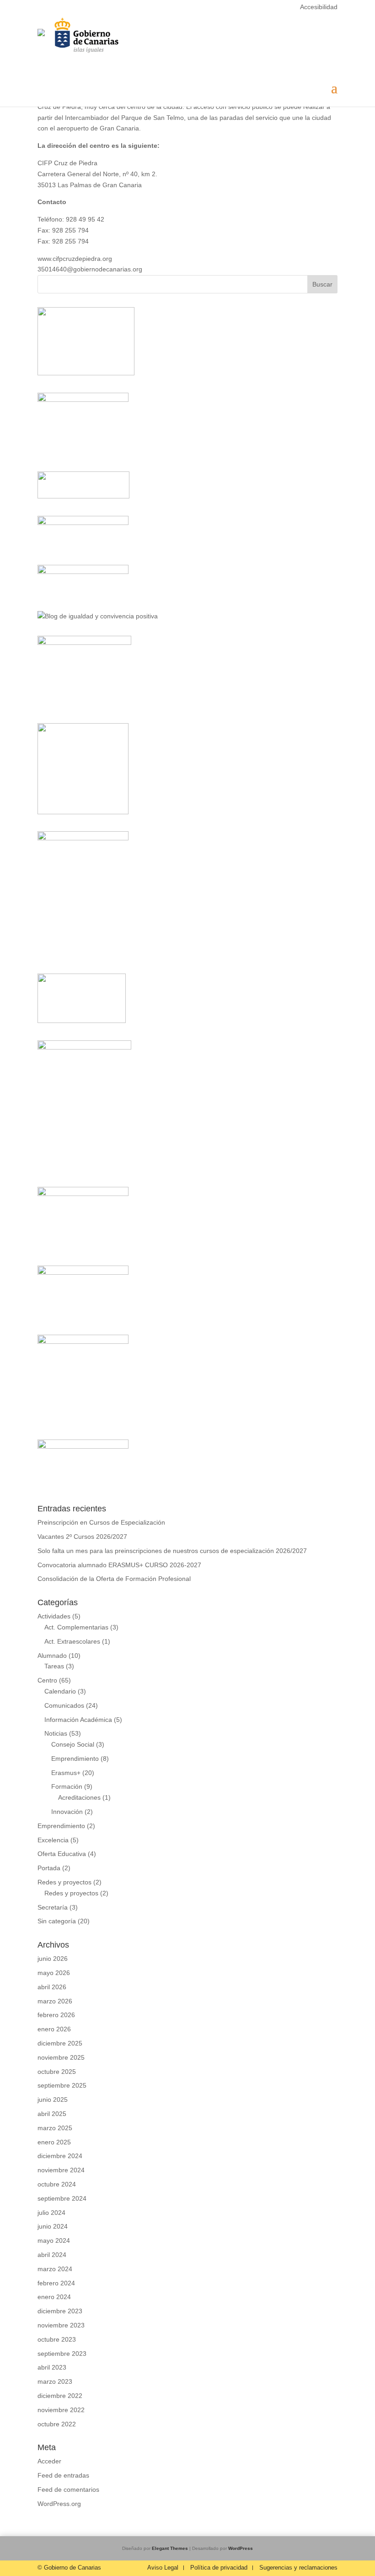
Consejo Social (73, 1744)
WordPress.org (59, 2504)
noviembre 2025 (61, 2057)
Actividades (54, 1616)
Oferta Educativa (62, 1854)
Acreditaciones (79, 1797)
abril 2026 (52, 1987)
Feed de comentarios (68, 2489)
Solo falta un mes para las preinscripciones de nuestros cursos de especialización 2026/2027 (172, 1551)
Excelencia (53, 1840)
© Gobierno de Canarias (69, 2568)
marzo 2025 (55, 2128)
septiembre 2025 (62, 2085)
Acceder (49, 2461)
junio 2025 (53, 2100)
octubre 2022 (57, 2424)
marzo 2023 (55, 2381)
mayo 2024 (54, 2240)
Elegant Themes (170, 2548)
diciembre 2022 (60, 2396)
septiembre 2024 (62, 2198)
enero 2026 (54, 2029)
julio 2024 (51, 2213)
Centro (47, 1680)
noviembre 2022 (61, 2410)
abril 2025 (52, 2114)
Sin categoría (57, 1921)
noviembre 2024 (61, 2170)
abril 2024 (52, 2255)
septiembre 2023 (62, 2354)
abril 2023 (52, 2367)
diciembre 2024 (60, 2156)
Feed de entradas (63, 2475)
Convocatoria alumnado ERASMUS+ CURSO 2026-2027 (119, 1565)
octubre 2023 (57, 2339)
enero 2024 (54, 2297)
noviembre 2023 (61, 2325)
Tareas (54, 1666)
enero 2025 (54, 2142)
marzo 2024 (55, 2269)
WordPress (241, 2548)
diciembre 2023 (60, 2311)
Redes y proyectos (64, 1882)
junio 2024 (53, 2226)
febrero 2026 (56, 2015)
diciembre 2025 (60, 2043)
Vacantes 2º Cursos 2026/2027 (82, 1537)
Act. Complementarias (76, 1627)
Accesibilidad (319, 7)
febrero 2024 (56, 2283)
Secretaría (53, 1907)
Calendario (60, 1691)
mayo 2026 (54, 1973)
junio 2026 (53, 1959)
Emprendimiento (75, 1759)
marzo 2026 (55, 2001)
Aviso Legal (163, 2568)
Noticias (56, 1733)
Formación (67, 1786)
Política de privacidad (219, 2568)
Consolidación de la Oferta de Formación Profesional (114, 1579)
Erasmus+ (66, 1773)
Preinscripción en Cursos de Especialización (101, 1522)
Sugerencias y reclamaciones (298, 2568)
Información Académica (78, 1720)
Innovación (67, 1812)
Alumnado (52, 1656)
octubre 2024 (57, 2184)
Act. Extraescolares (72, 1641)
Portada (49, 1868)
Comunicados (64, 1705)
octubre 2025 (57, 2072)
